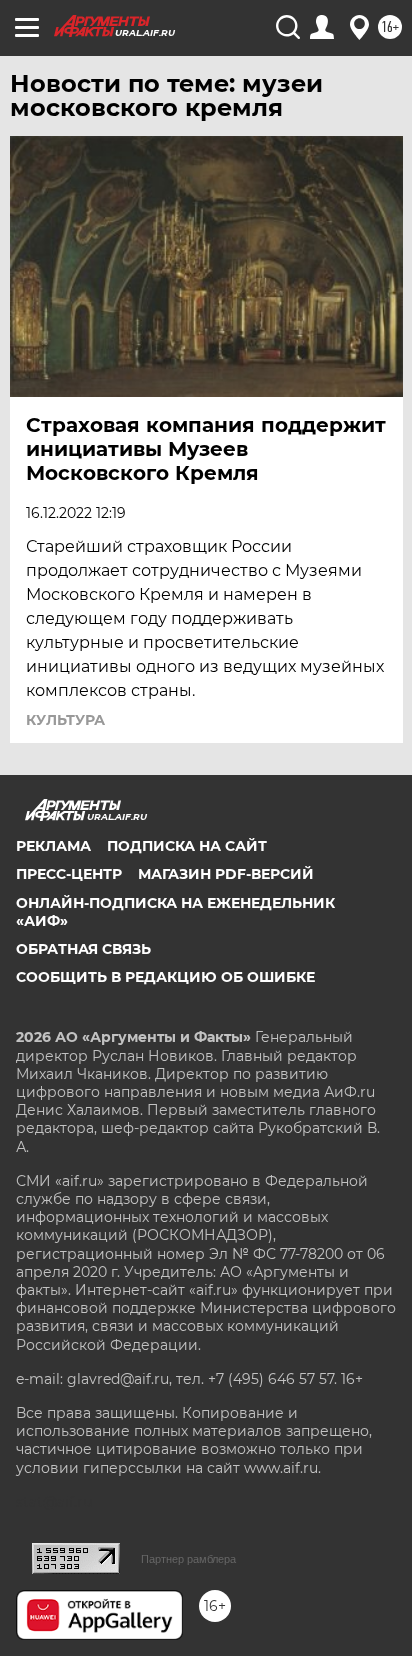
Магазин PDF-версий (226, 874)
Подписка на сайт (187, 846)
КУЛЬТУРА (65, 720)
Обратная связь (83, 949)
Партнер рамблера (188, 1559)
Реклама (53, 846)
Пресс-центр (69, 874)
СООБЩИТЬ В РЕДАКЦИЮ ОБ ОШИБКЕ (165, 977)
